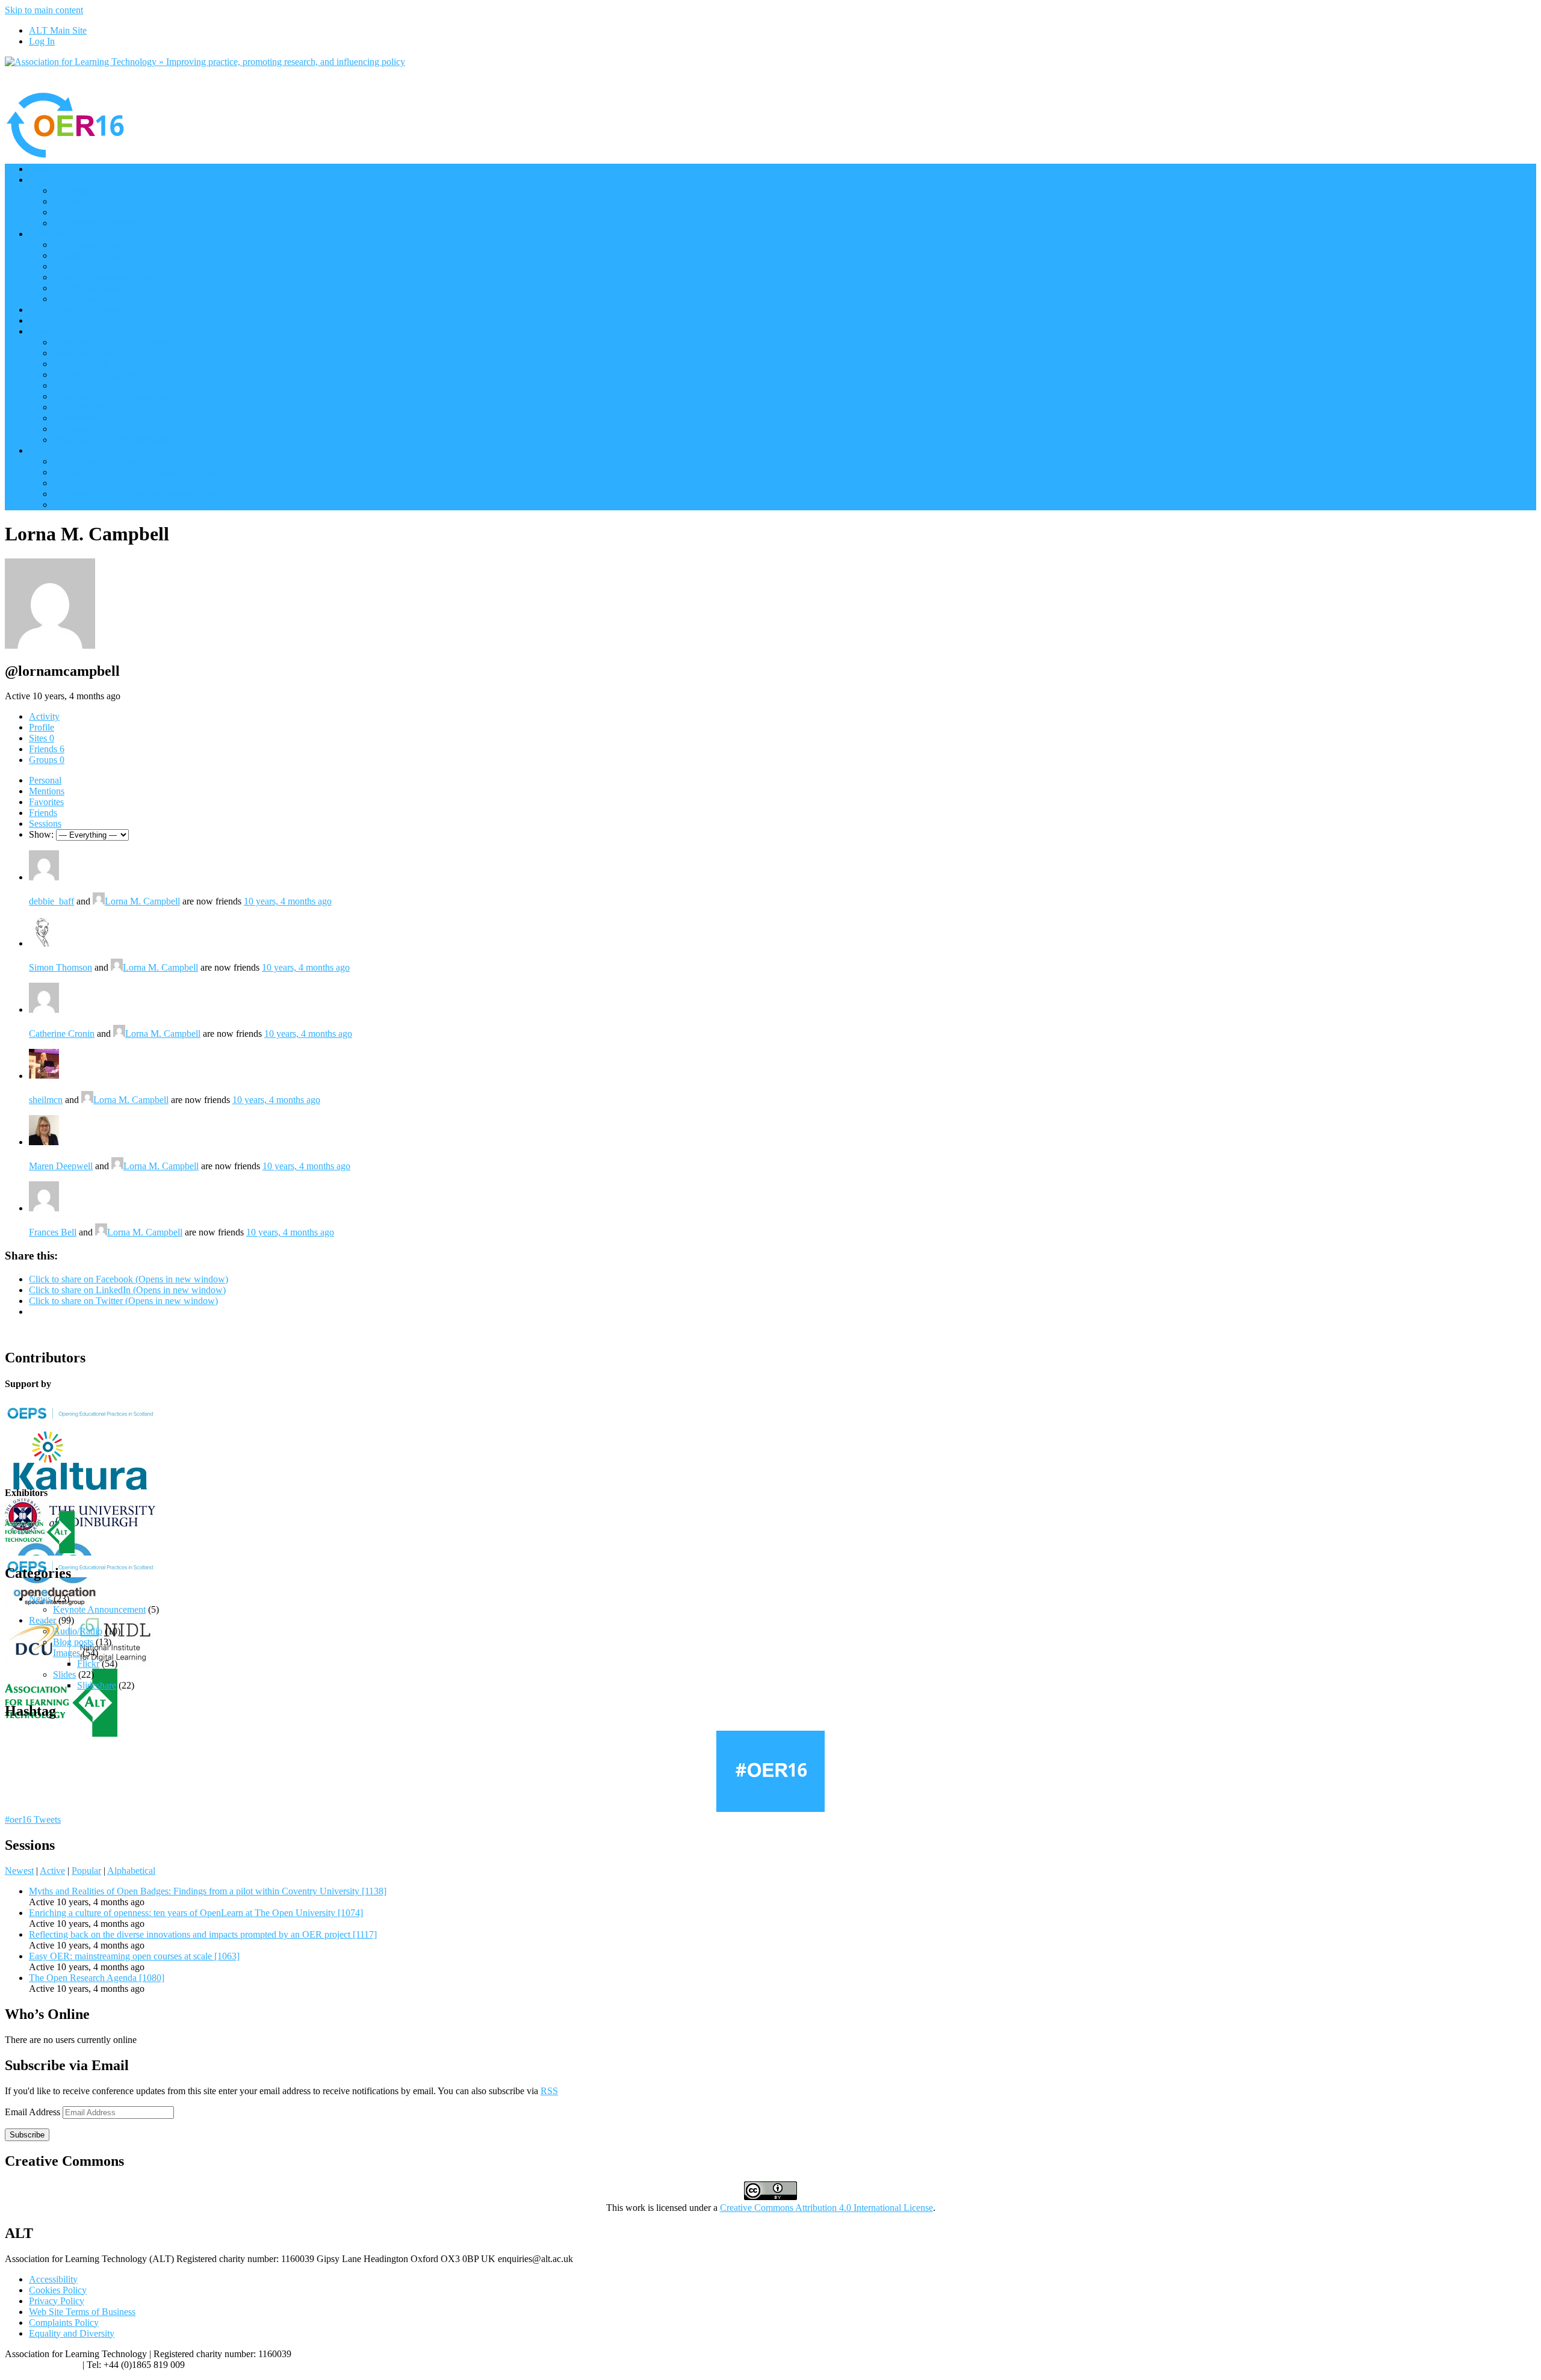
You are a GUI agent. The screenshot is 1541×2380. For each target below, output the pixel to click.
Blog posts (73, 1642)
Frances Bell (53, 1232)
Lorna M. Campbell (142, 901)
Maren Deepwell (61, 1166)
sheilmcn (46, 1100)
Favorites (46, 802)
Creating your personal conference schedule (136, 472)
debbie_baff (51, 901)
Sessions (45, 824)
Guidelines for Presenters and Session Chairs (138, 494)
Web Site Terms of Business (82, 2312)
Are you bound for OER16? (107, 266)
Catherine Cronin (62, 1034)
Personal (45, 780)
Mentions (47, 791)
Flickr (88, 1664)
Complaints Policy (64, 2323)
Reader (42, 1620)
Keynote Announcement (99, 1609)
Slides (64, 1674)
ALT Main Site (58, 30)
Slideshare (97, 1685)
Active (52, 1871)
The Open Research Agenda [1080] (97, 1978)
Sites (42, 738)
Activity (44, 716)
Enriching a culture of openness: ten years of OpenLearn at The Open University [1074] (196, 1913)
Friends (47, 749)
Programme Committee (97, 375)
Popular (86, 1871)
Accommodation (85, 429)
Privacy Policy (57, 2301)
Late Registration (85, 505)
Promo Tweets (80, 299)
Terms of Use (79, 407)
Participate (49, 234)
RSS (549, 2091)
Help (38, 450)
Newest (19, 1871)
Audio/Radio (78, 1631)
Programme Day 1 (88, 201)
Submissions (77, 418)
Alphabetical (131, 1871)
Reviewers (73, 385)
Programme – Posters (93, 223)
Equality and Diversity (72, 2333)
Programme (51, 180)
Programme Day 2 (88, 212)
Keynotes (71, 190)
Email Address (34, 2112)
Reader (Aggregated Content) (109, 277)
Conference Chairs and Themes (113, 342)
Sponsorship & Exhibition (102, 364)
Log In (42, 41)
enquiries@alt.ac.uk (42, 2365)
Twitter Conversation (93, 288)
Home (41, 169)
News (40, 1599)
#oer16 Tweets (33, 1819)
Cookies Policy (58, 2290)
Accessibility (53, 2279)
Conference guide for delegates (112, 483)
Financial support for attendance (114, 440)
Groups (47, 760)
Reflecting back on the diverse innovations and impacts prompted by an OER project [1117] (203, 1934)
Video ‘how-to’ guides (95, 461)
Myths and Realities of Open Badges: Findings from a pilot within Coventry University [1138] (208, 1891)
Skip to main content (44, 10)
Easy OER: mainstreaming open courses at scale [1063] (134, 1956)
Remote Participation (93, 255)
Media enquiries (83, 353)
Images (67, 1653)
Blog (38, 320)
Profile (42, 727)
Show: (41, 834)
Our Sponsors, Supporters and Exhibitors (107, 310)
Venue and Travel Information (110, 396)
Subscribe (27, 2135)
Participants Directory (94, 245)
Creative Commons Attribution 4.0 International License (826, 2208)
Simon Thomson (60, 967)
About (41, 331)
